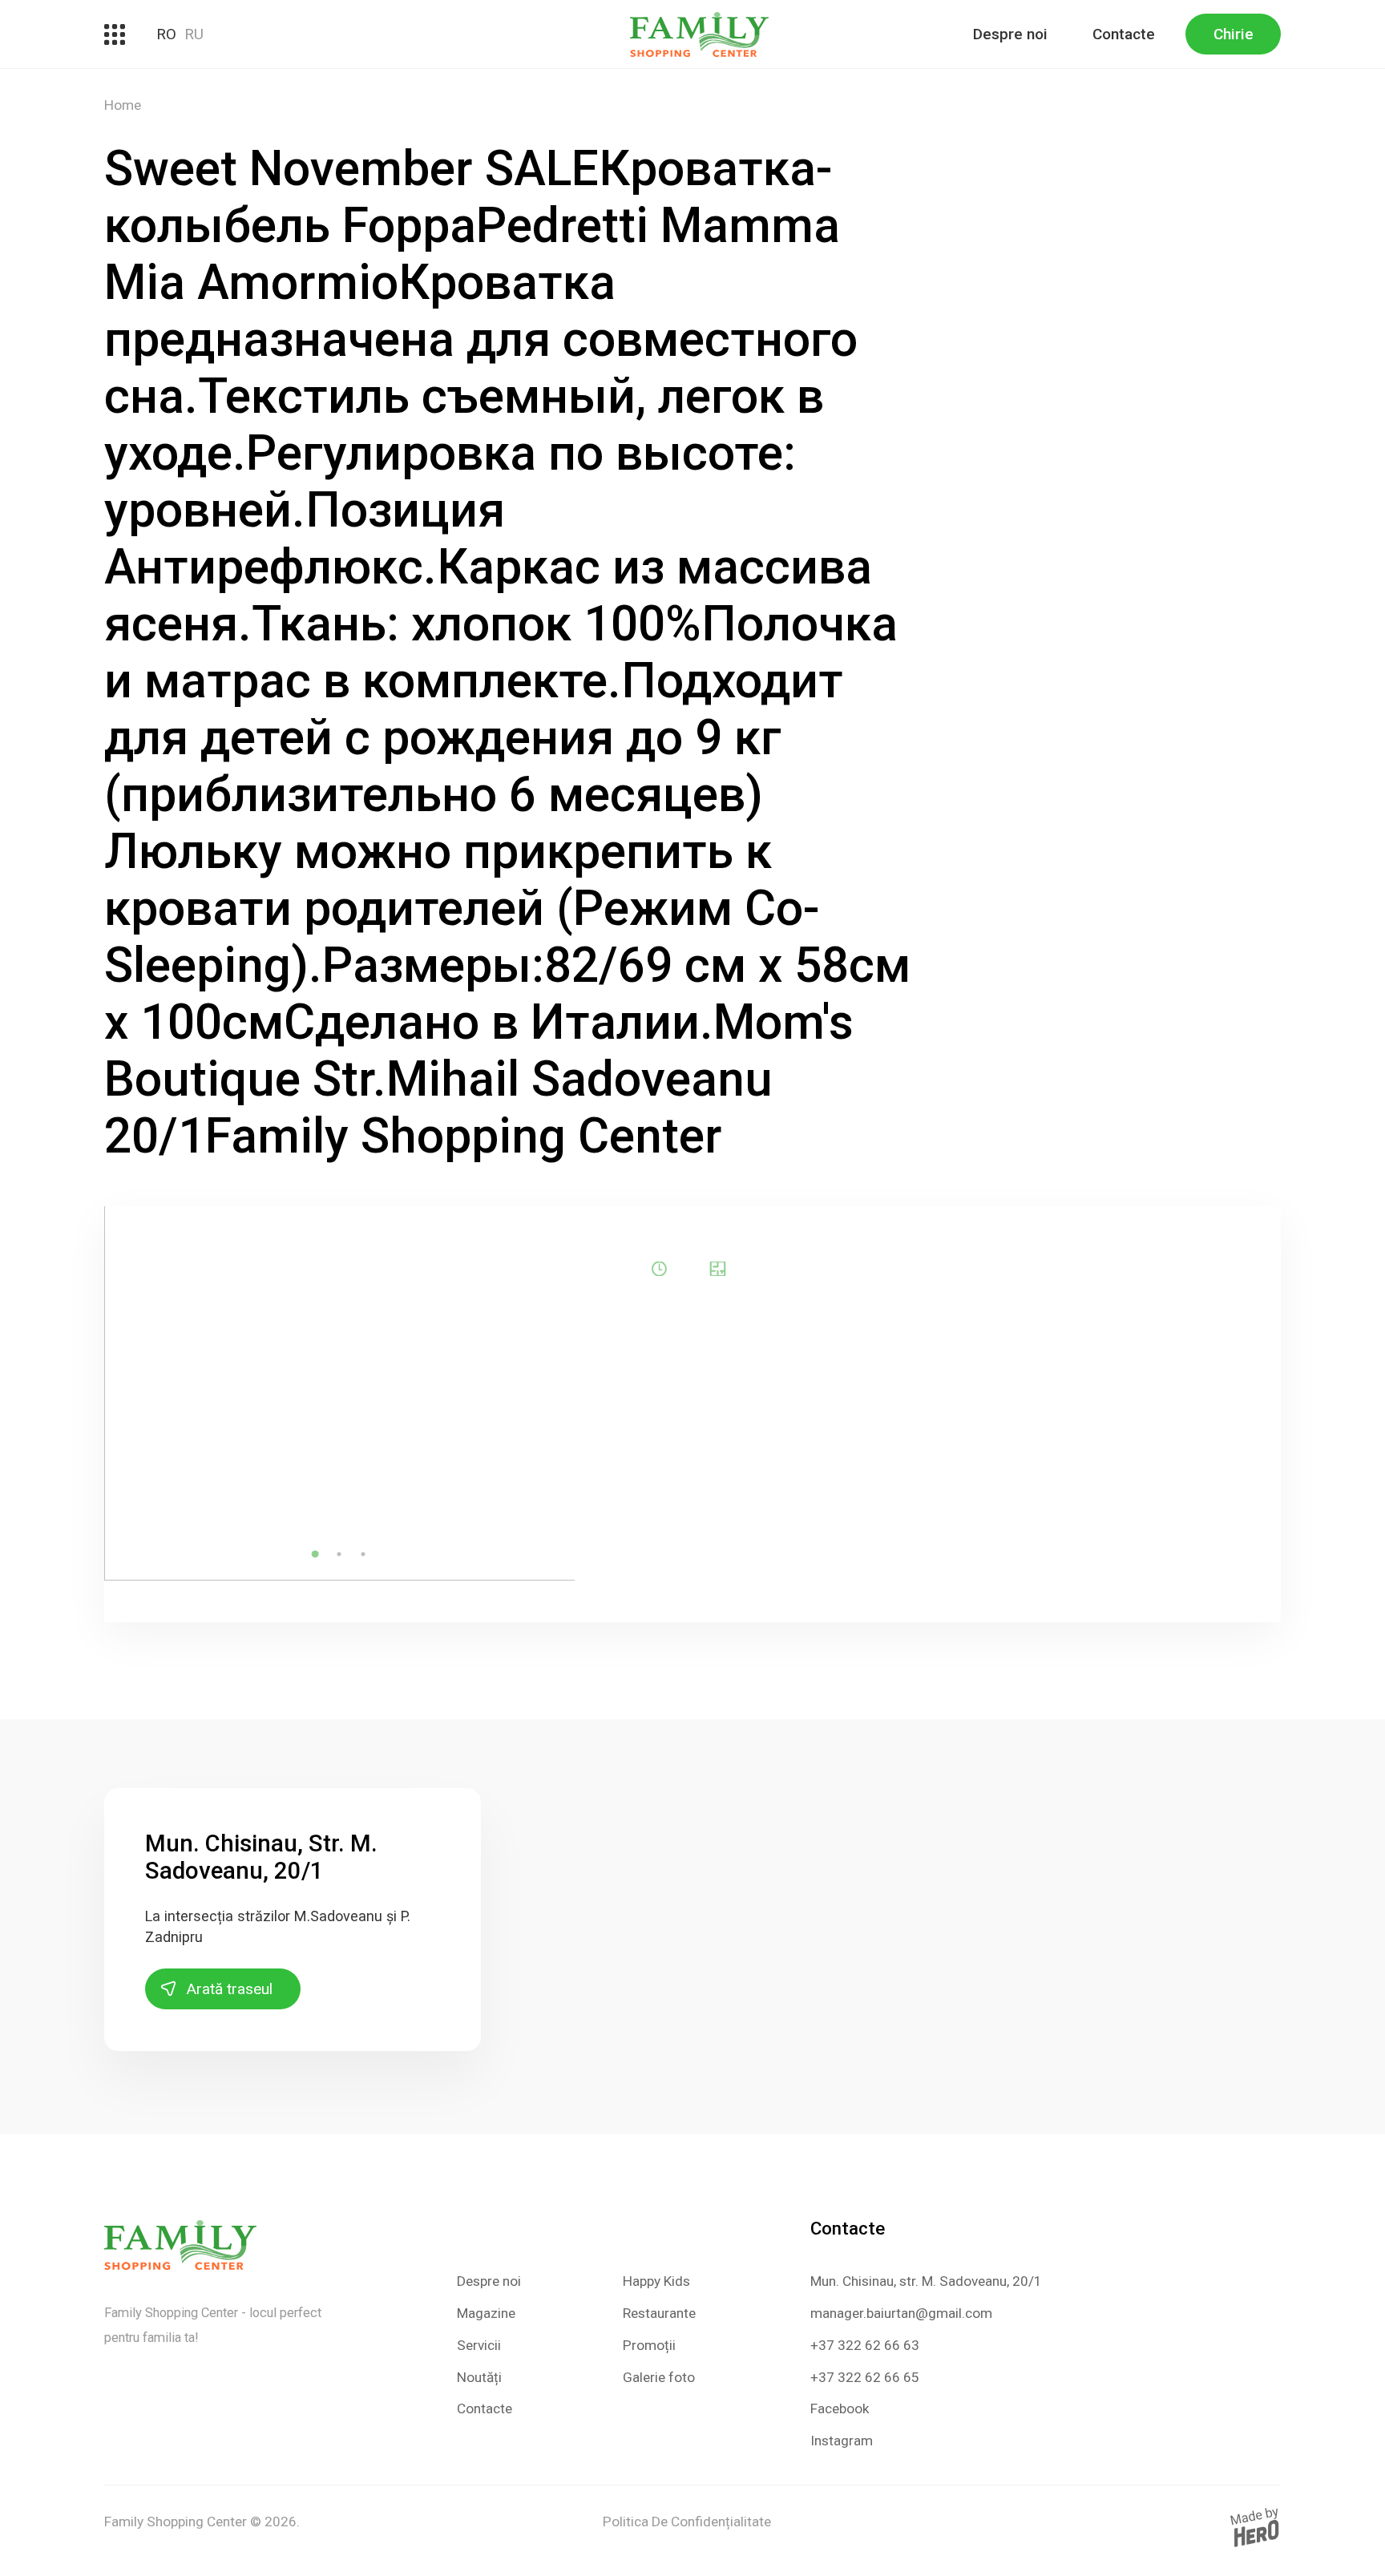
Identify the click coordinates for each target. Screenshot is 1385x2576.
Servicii (479, 2345)
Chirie (1234, 34)
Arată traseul (230, 1989)
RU (194, 34)
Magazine (486, 2313)
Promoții (649, 2345)
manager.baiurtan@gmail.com (901, 2313)
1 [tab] (315, 1554)
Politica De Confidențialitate (687, 2521)
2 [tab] (339, 1554)
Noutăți (479, 2377)
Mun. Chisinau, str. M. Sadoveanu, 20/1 (926, 2281)
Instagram (842, 2441)
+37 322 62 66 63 (865, 2345)
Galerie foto (659, 2377)
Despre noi (1010, 34)
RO (166, 34)
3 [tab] (363, 1554)
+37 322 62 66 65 (865, 2377)
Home (123, 105)
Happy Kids (656, 2281)
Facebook (840, 2408)
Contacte (1124, 34)
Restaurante (659, 2313)
